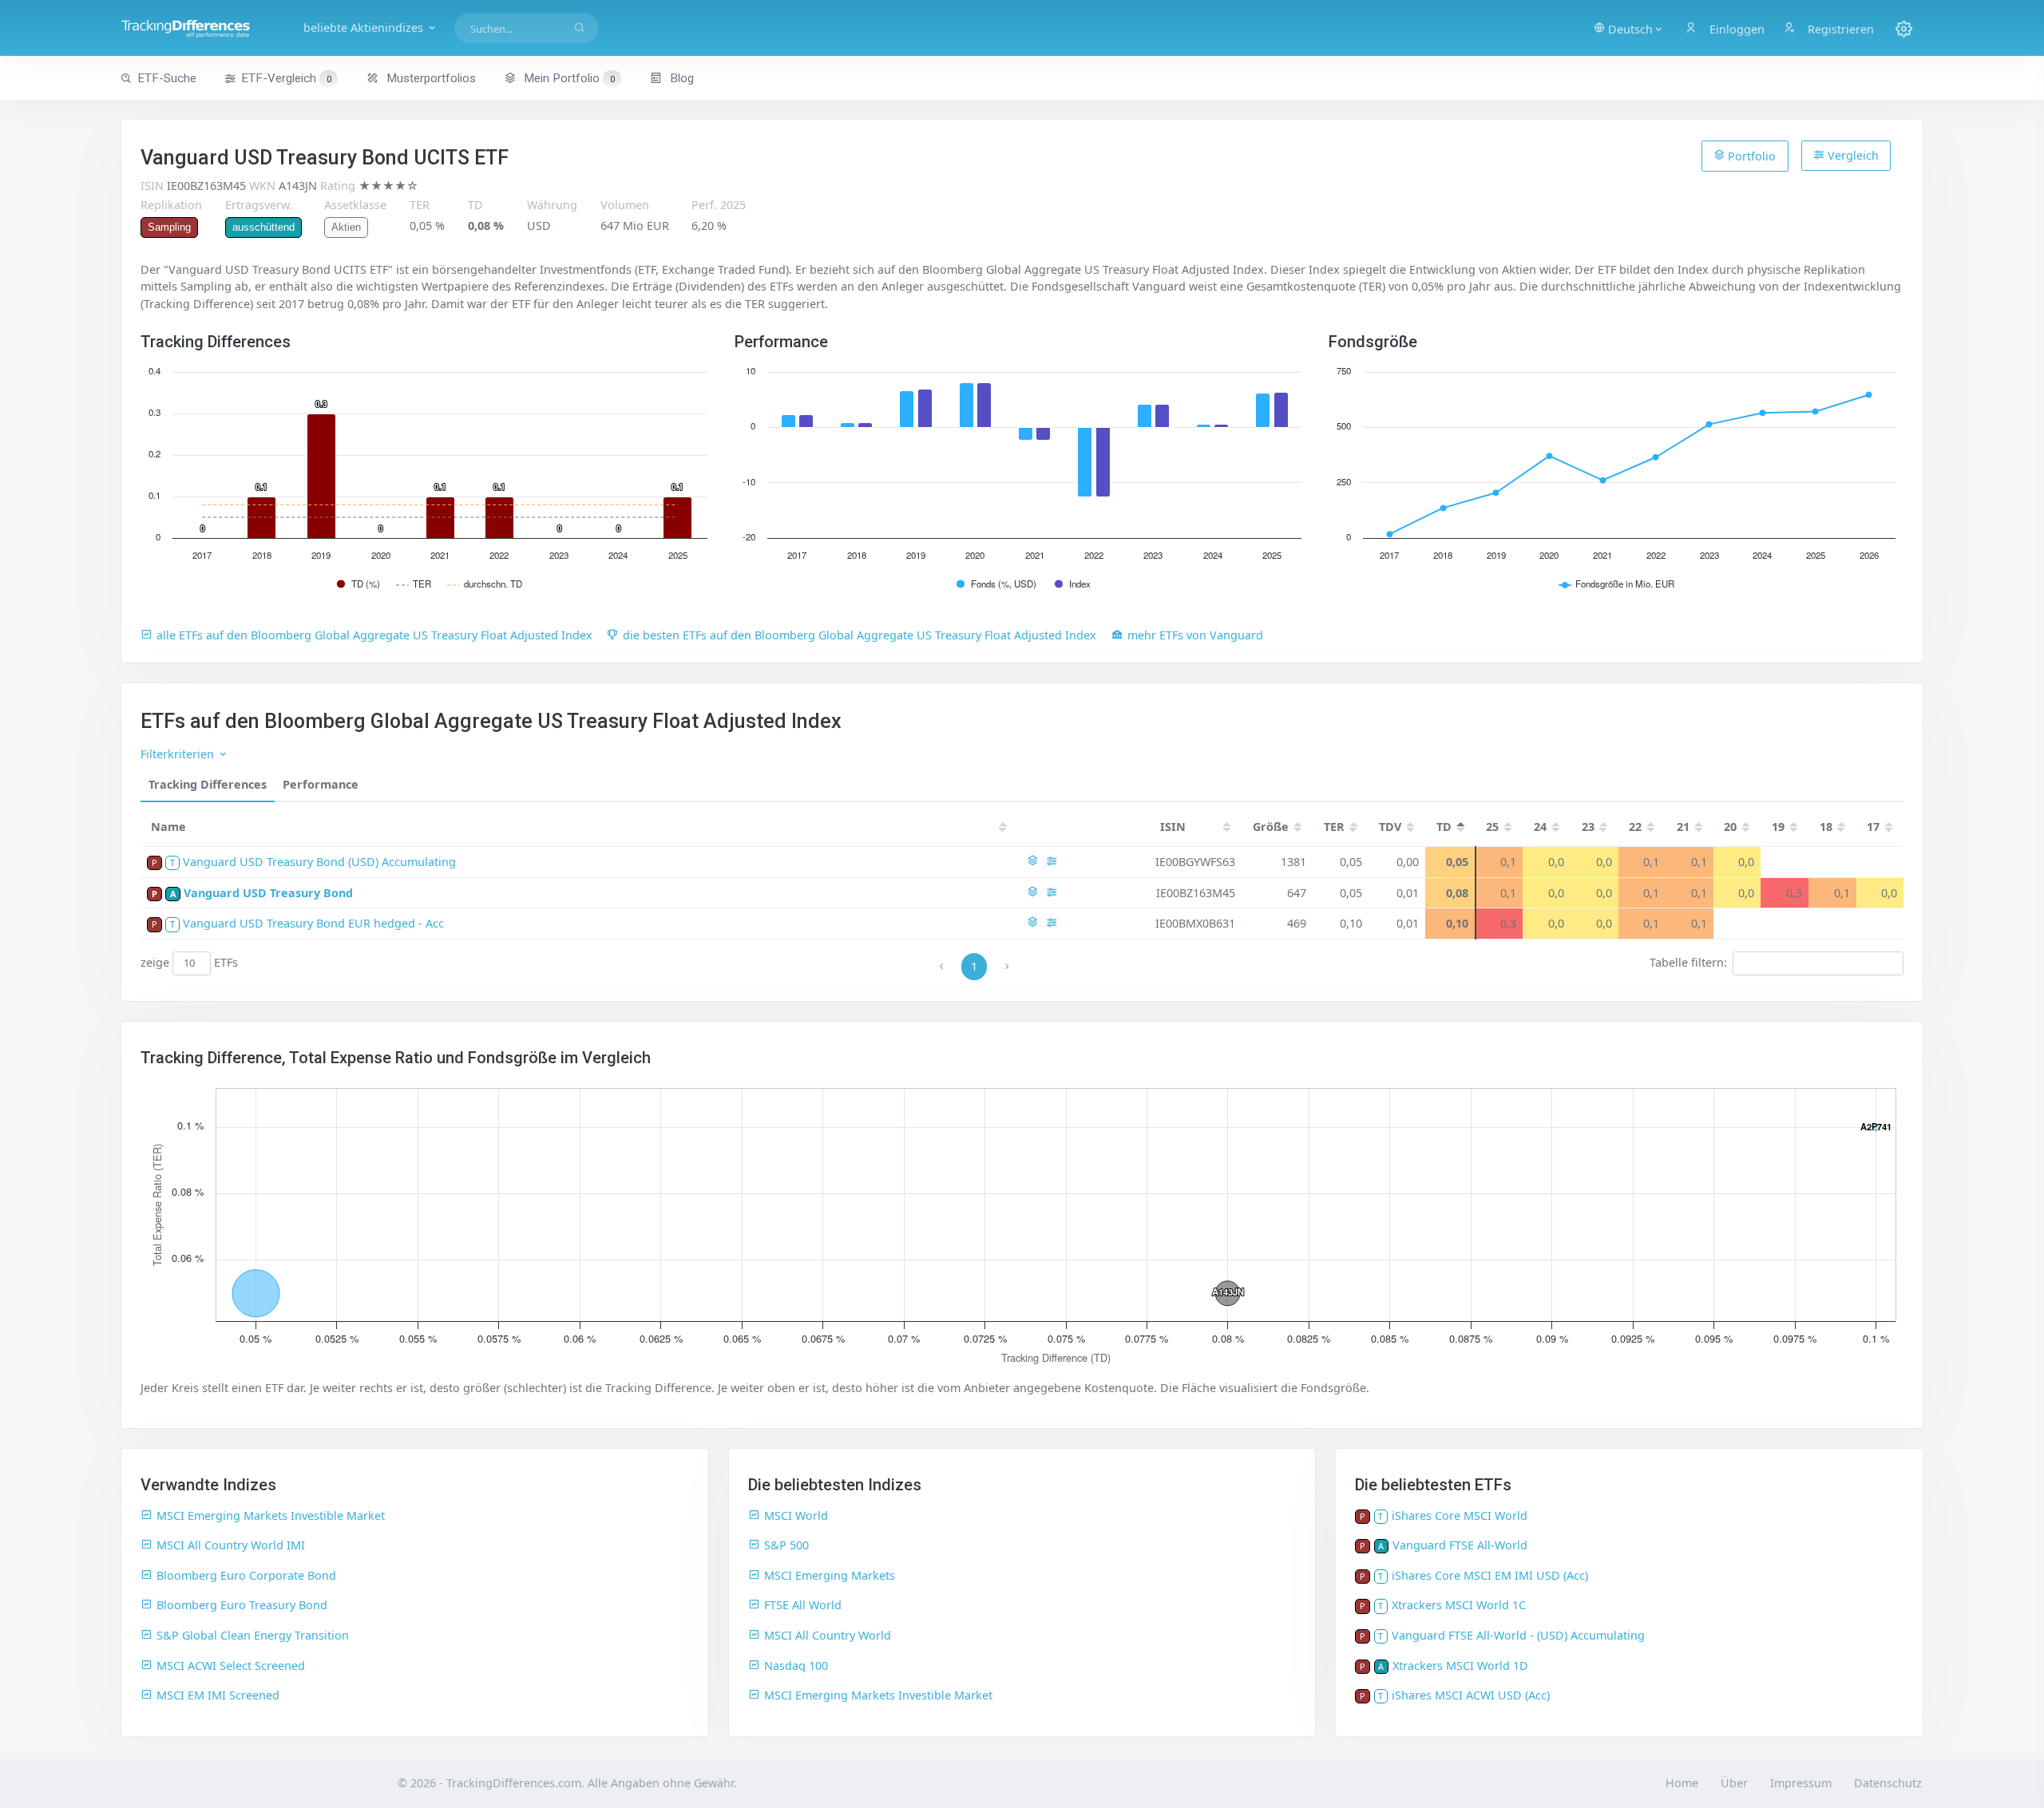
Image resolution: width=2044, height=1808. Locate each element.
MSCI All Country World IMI (231, 1545)
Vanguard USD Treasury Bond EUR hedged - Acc (313, 923)
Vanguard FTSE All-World (1460, 1545)
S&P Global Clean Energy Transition (253, 1635)
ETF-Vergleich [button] (286, 78)
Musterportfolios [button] (430, 78)
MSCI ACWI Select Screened (231, 1666)
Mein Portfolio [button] (568, 78)
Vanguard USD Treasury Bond (268, 893)
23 (1588, 827)
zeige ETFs (190, 962)
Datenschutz (1888, 1783)
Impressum (1801, 1783)
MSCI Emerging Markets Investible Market (271, 1515)
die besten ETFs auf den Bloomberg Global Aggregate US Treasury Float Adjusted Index (860, 635)
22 (1635, 827)
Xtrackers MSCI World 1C (1459, 1605)
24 (1540, 827)
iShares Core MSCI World (1460, 1515)
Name (168, 827)
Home (1682, 1783)
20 (1730, 827)
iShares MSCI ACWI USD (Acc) (1471, 1695)
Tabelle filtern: (1688, 962)
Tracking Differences (208, 784)
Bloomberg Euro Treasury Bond (242, 1605)
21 (1683, 827)
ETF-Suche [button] (167, 78)
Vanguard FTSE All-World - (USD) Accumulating (1518, 1635)
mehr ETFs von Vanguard (1195, 635)
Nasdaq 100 (796, 1666)
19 (1778, 827)
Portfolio (1750, 156)
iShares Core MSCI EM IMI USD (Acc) (1490, 1575)
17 (1873, 827)
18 (1826, 827)
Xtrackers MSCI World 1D (1460, 1666)
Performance (321, 784)
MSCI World (796, 1515)
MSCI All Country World (828, 1635)
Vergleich (1852, 155)
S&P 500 (786, 1545)
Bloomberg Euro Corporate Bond (246, 1575)
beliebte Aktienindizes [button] (365, 28)
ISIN (1173, 827)
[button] (1629, 28)
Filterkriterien (179, 754)
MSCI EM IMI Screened (218, 1695)
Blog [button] (680, 78)
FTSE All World (803, 1605)
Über (1734, 1783)
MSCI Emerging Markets (830, 1575)
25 (1492, 827)
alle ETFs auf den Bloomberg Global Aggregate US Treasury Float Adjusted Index (374, 635)
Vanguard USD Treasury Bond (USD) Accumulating (319, 862)
